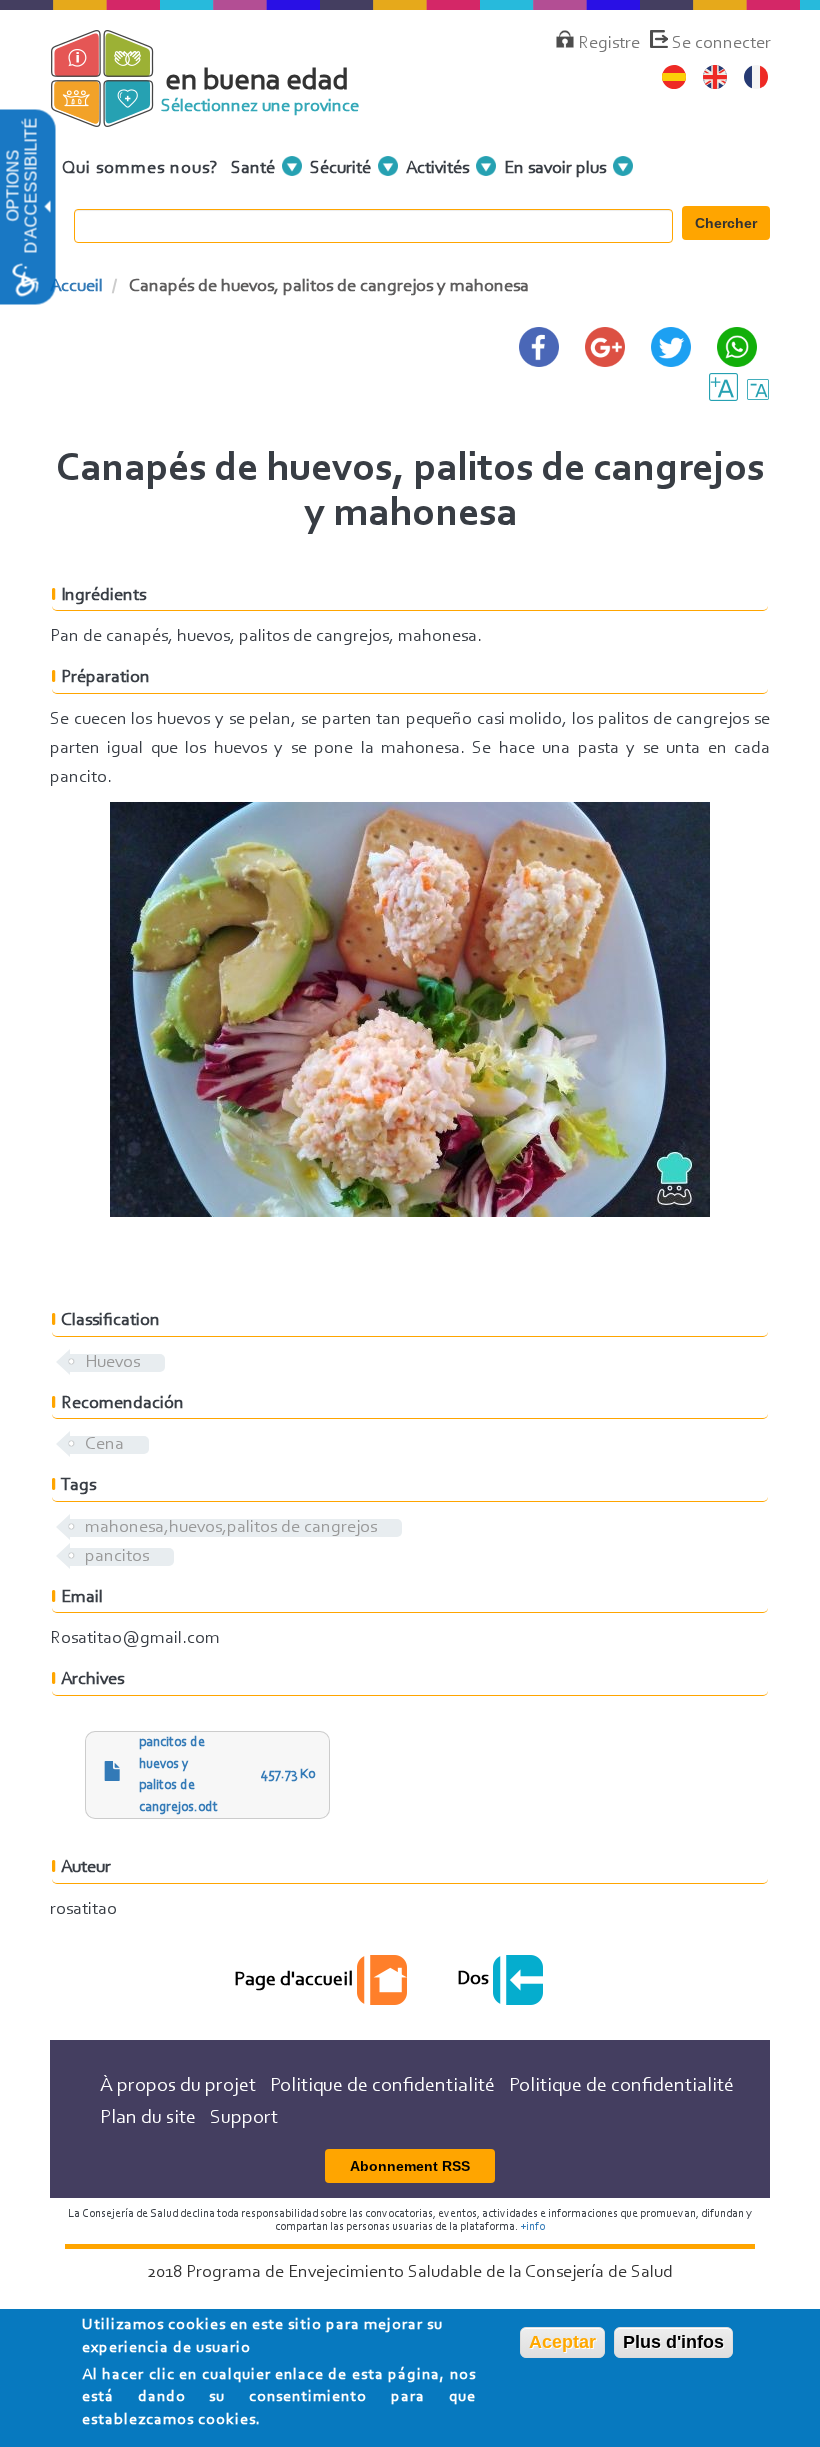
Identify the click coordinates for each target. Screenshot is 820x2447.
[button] (46, 207)
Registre (609, 44)
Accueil (76, 287)
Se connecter (721, 44)
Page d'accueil (295, 1980)
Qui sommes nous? (140, 169)
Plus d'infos (673, 2342)
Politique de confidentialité (382, 2086)
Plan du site (148, 2118)
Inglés (715, 77)
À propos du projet (178, 2086)
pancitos (117, 1557)
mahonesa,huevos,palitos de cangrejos (231, 1528)
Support (244, 2118)
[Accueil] (117, 117)
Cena (104, 1445)
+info (532, 2227)
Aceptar (562, 2342)
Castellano (674, 77)
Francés (756, 77)
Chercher (726, 223)
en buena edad (257, 82)
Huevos (112, 1363)
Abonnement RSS (410, 2166)
